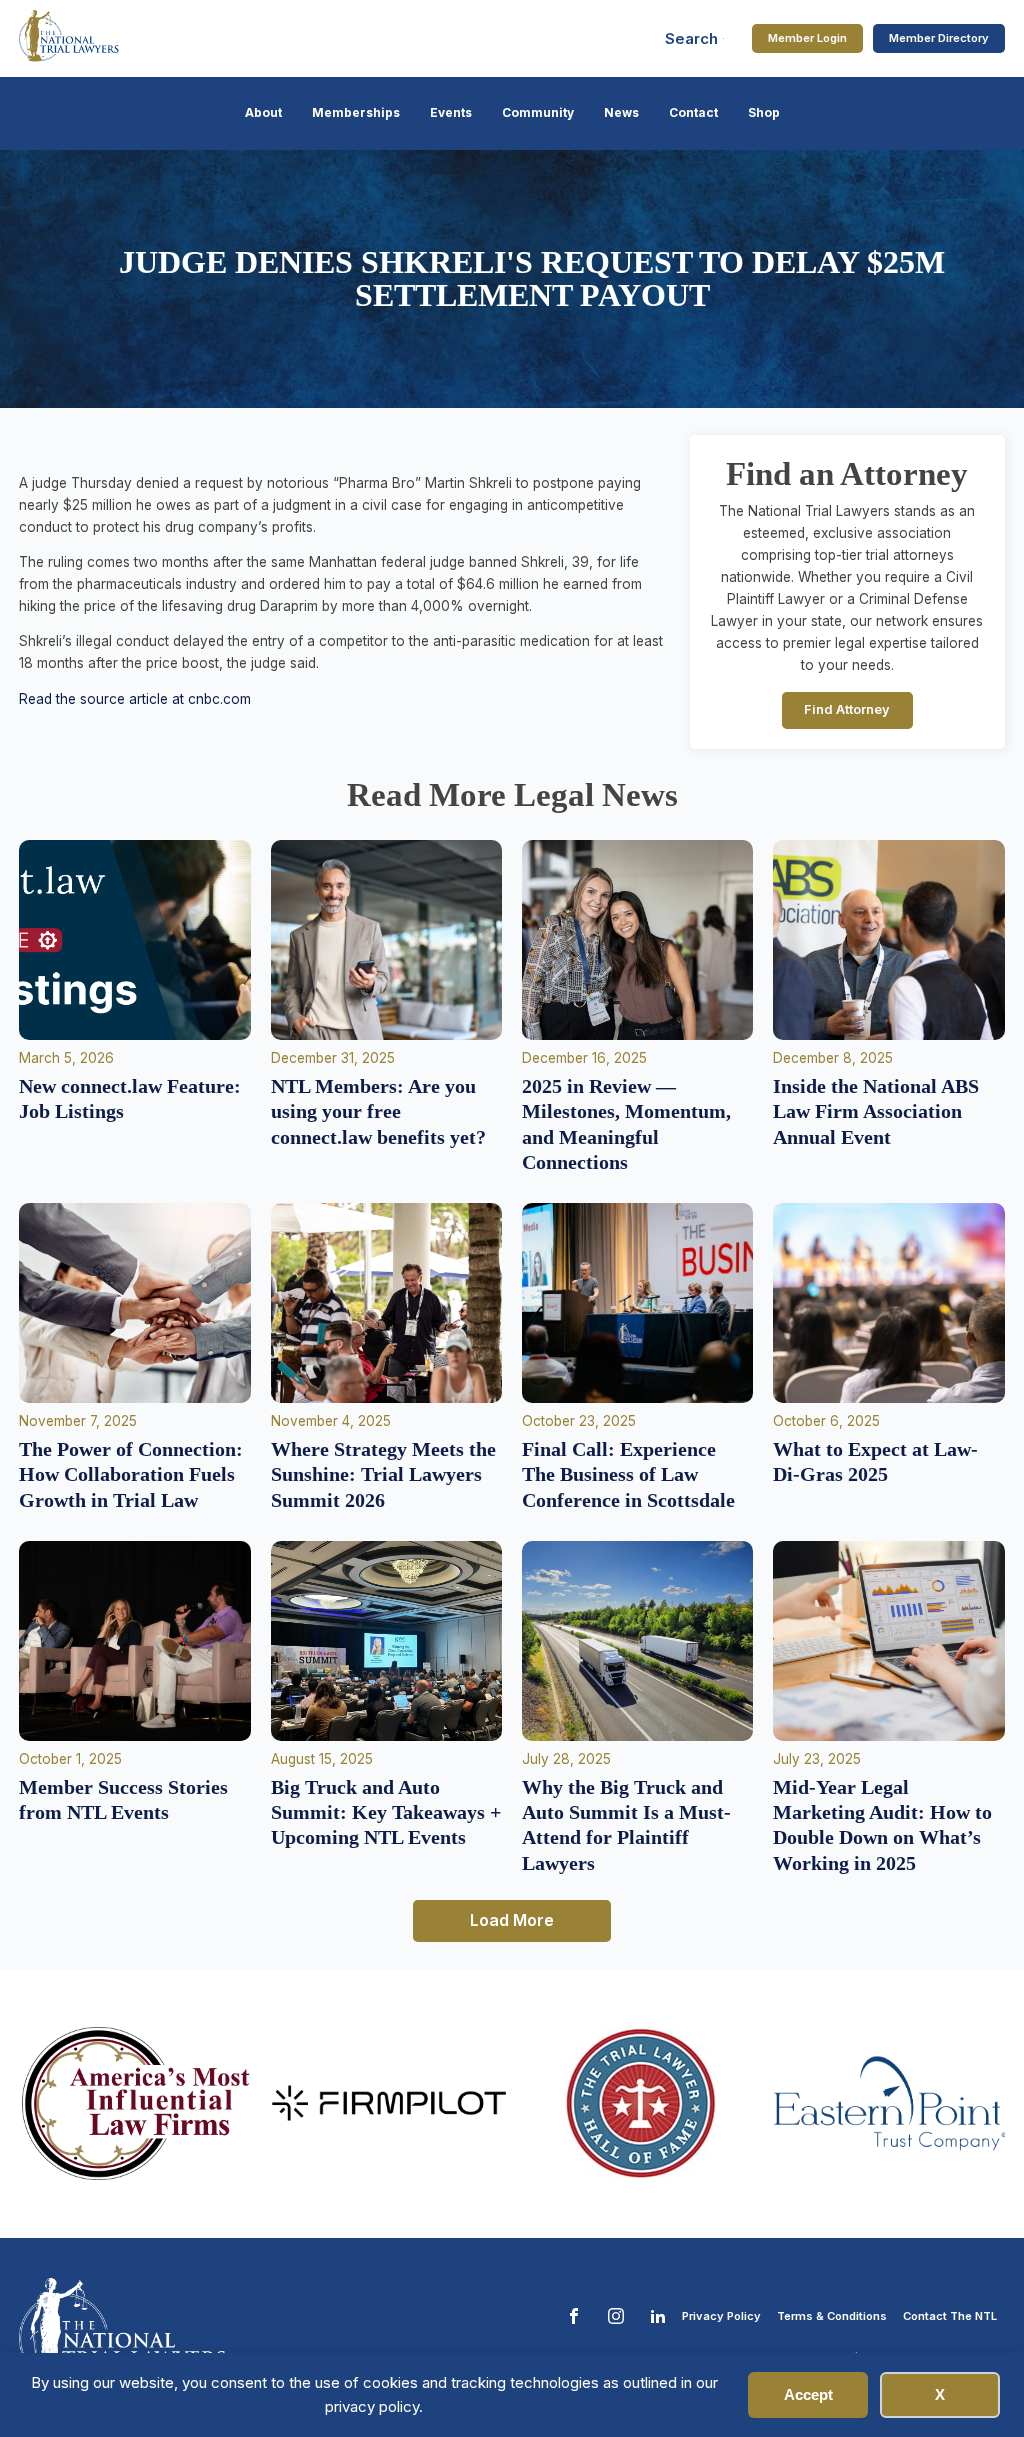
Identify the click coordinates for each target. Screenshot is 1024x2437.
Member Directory (939, 38)
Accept (808, 2394)
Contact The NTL (950, 2316)
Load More (512, 1920)
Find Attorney (847, 709)
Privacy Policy (721, 2316)
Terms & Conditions (832, 2316)
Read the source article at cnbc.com (135, 699)
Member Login (807, 38)
